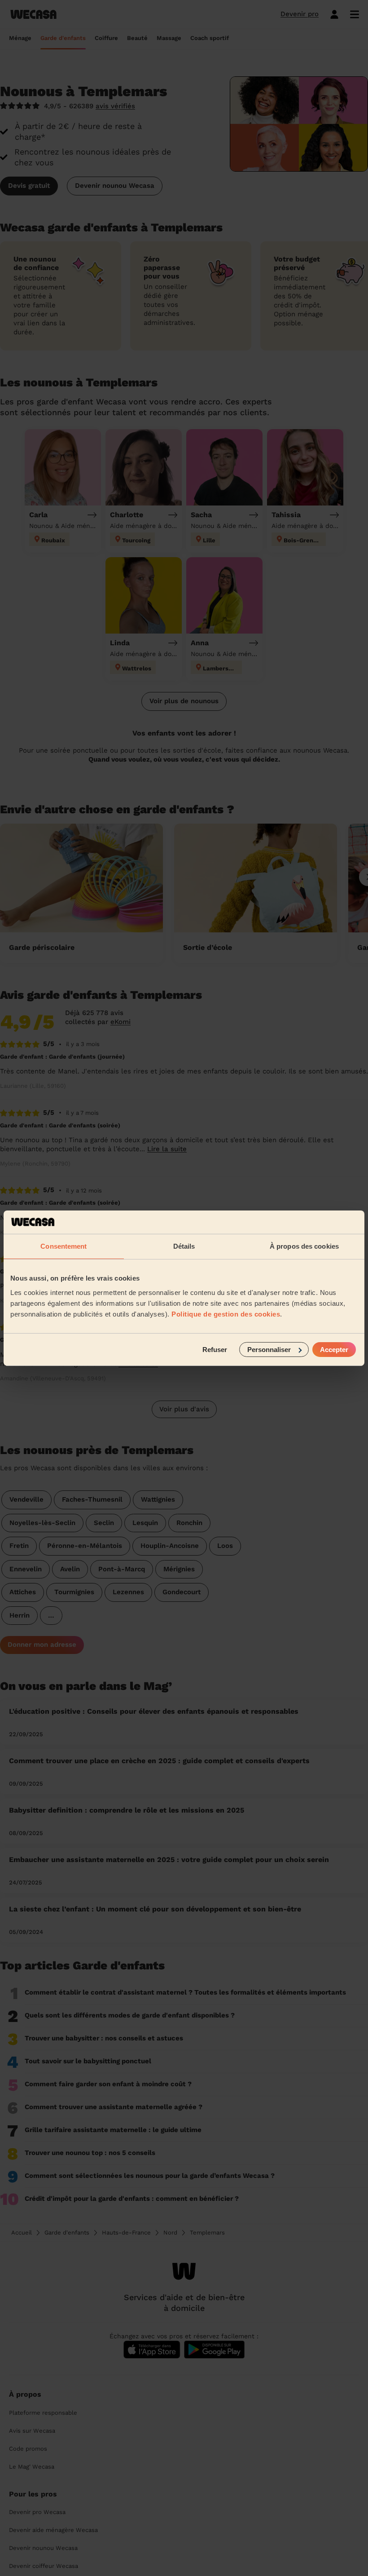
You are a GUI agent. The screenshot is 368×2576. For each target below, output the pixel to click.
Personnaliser (269, 1349)
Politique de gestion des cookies (226, 1314)
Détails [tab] (184, 1246)
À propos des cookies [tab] (304, 1246)
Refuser (215, 1349)
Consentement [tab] (64, 1246)
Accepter (334, 1349)
